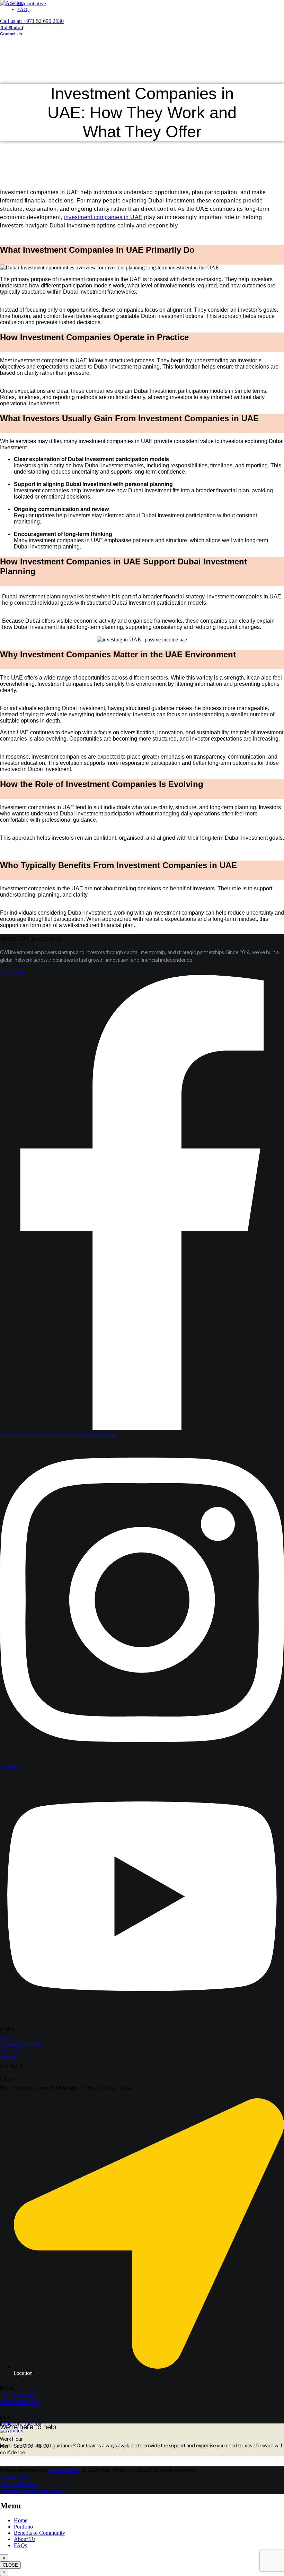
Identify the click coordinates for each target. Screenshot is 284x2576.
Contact (9, 2058)
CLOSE (10, 2565)
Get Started (12, 28)
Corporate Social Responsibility (33, 2491)
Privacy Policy (15, 2477)
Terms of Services (19, 2484)
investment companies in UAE (103, 217)
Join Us (7, 2037)
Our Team (11, 2051)
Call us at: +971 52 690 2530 (32, 21)
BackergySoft (64, 2470)
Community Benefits (20, 2044)
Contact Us (11, 34)
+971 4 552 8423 (19, 2395)
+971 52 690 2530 (19, 2402)
